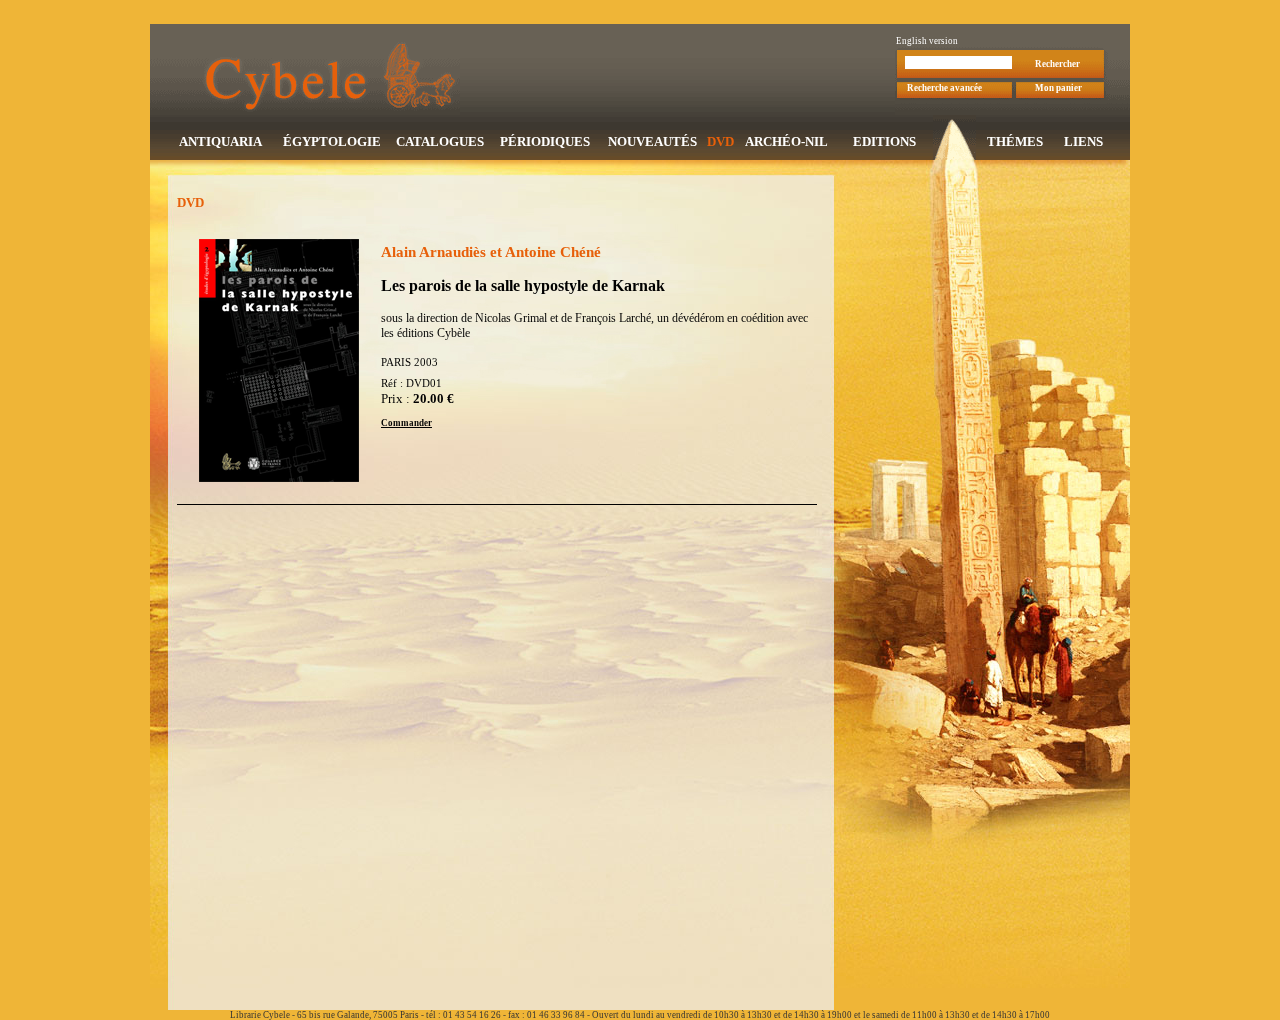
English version (927, 41)
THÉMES (1015, 141)
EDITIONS (884, 141)
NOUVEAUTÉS (652, 141)
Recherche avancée (944, 88)
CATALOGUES (440, 141)
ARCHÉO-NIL (786, 141)
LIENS (1083, 141)
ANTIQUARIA (220, 141)
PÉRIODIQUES (545, 141)
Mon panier (1058, 88)
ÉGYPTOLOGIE (332, 141)
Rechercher (1057, 64)
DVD (720, 141)
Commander (406, 423)
